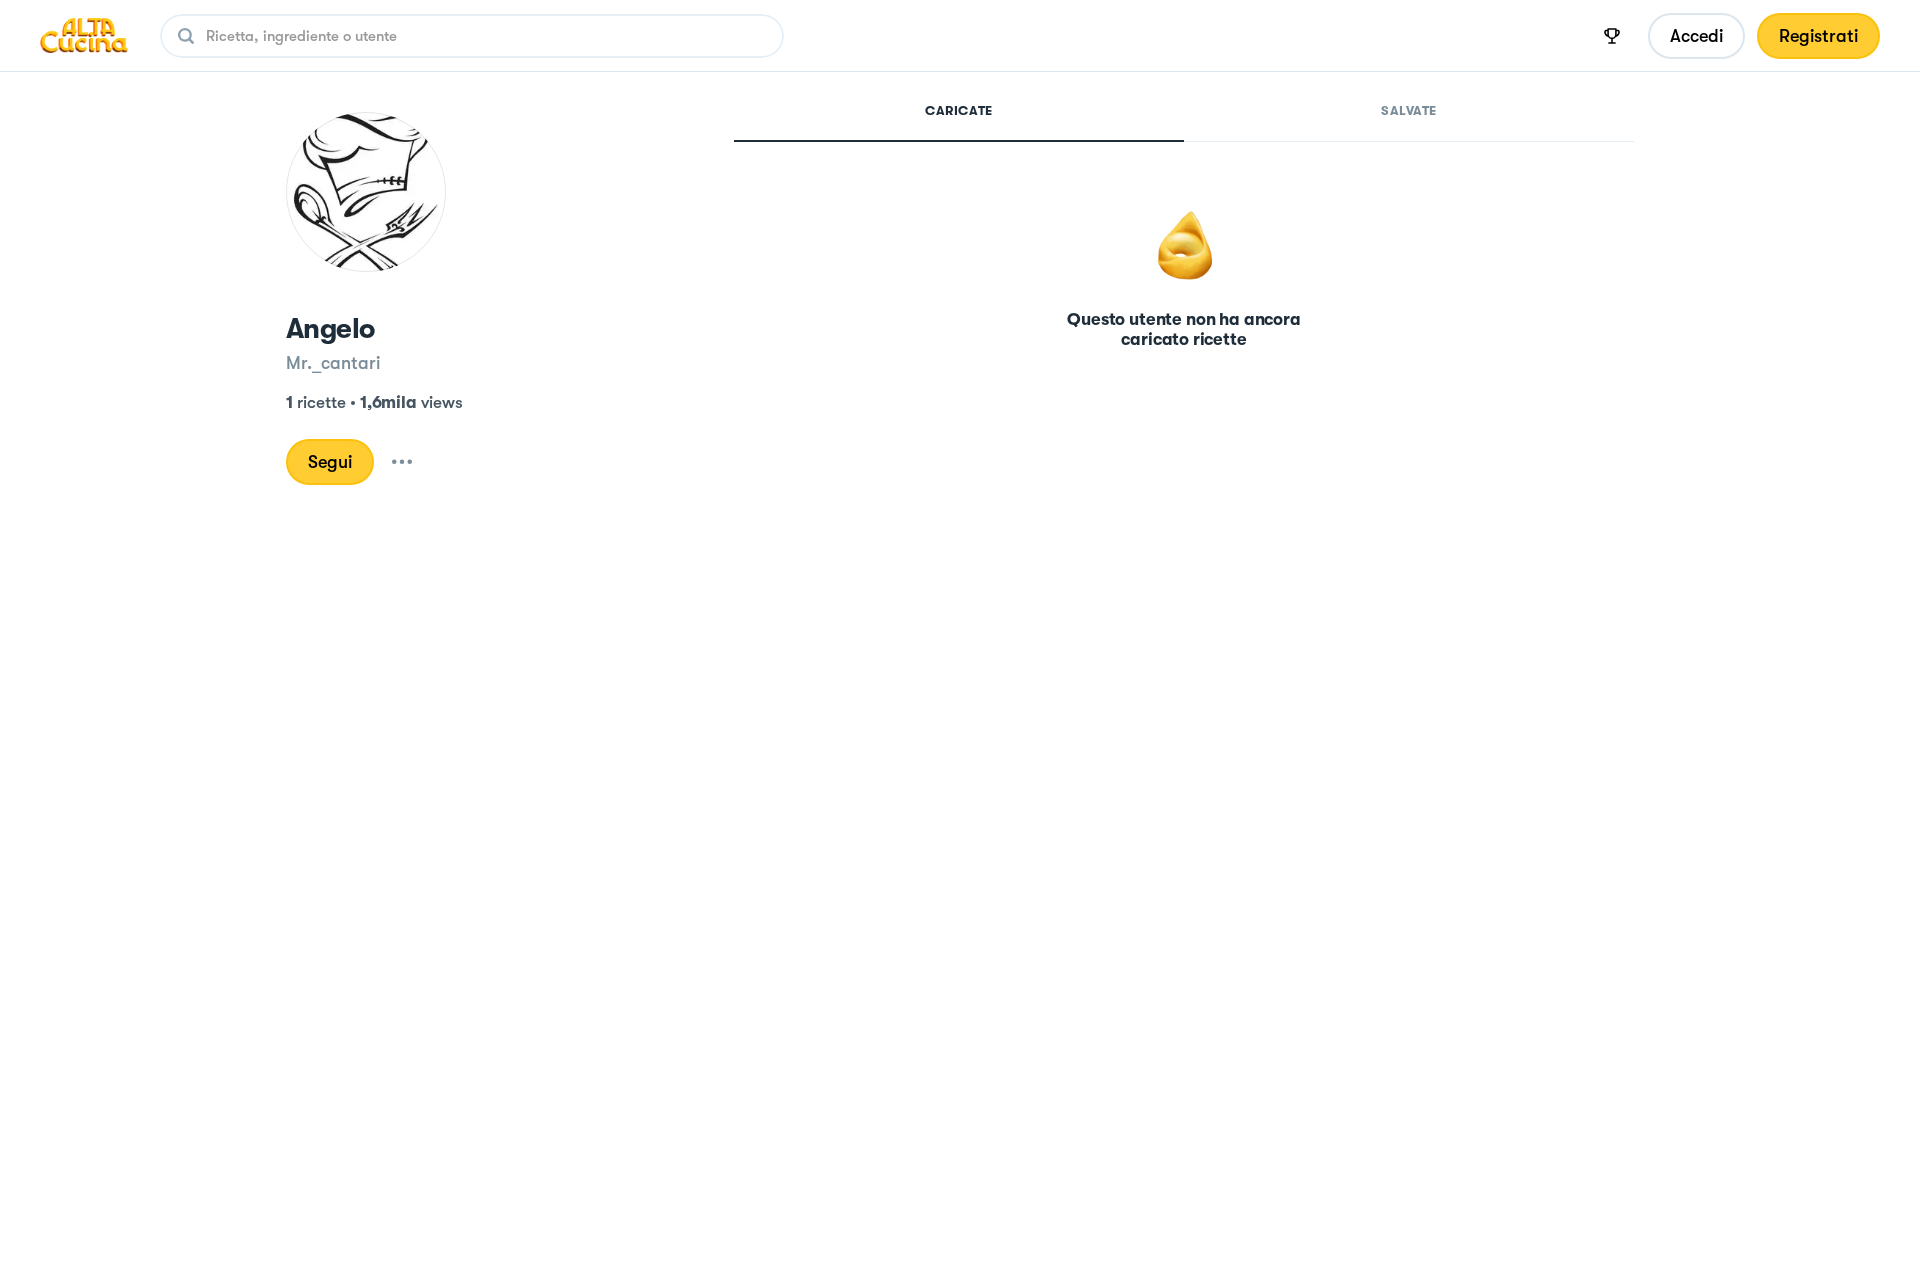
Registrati (1818, 36)
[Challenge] (1612, 36)
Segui (330, 462)
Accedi (1696, 36)
